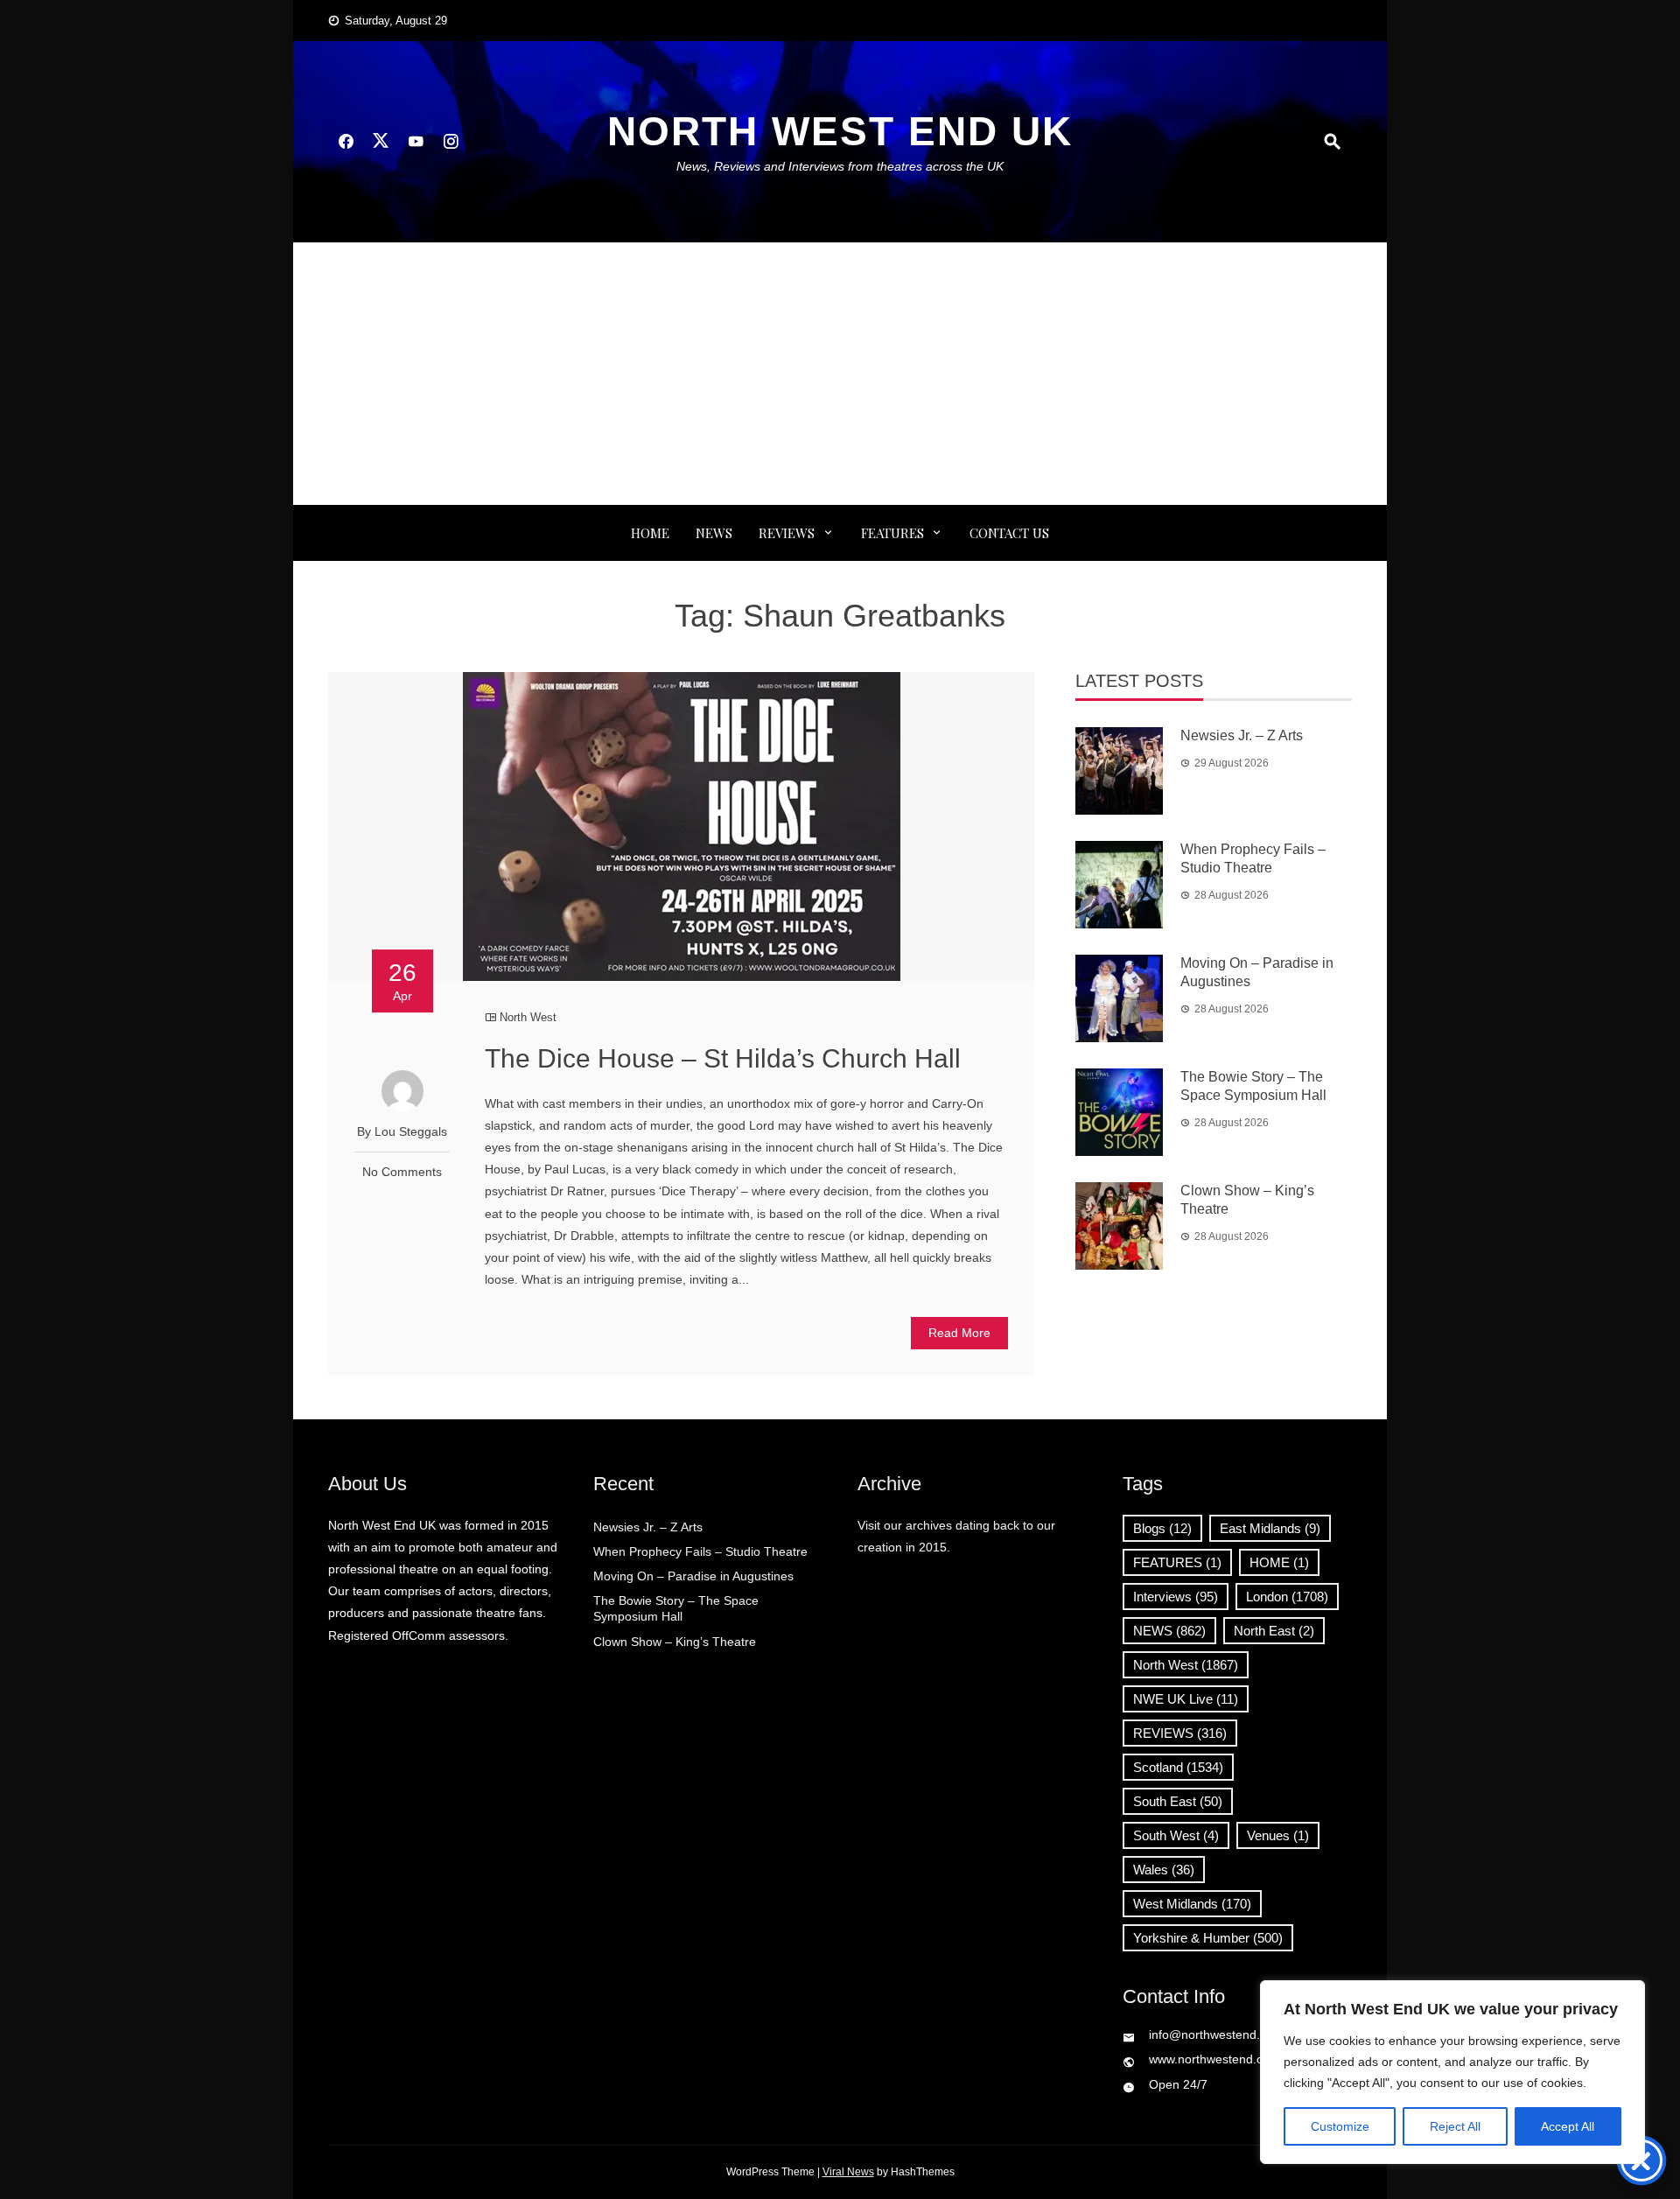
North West (528, 1017)
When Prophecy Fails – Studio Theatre (700, 1551)
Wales (1164, 1870)
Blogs (1162, 1528)
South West (1176, 1835)
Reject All (1455, 2126)
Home (650, 533)
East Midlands (1270, 1528)
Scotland (1178, 1767)
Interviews (1176, 1597)
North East (1274, 1631)
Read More (959, 1333)
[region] (1452, 2072)
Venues (1278, 1835)
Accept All (1568, 2126)
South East (1178, 1801)
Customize (1340, 2126)
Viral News (848, 2172)
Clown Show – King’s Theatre (675, 1642)
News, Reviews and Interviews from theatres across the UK (840, 166)
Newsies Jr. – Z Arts (1242, 735)
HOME (1279, 1562)
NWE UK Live (1186, 1699)
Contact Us (1009, 533)
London (1287, 1597)
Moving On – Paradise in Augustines (693, 1576)
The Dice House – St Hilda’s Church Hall (723, 1058)
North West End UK (840, 131)
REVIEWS (787, 533)
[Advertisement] (840, 374)
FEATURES (892, 533)
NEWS (714, 533)
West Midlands (1192, 1904)
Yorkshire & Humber (1208, 1938)
